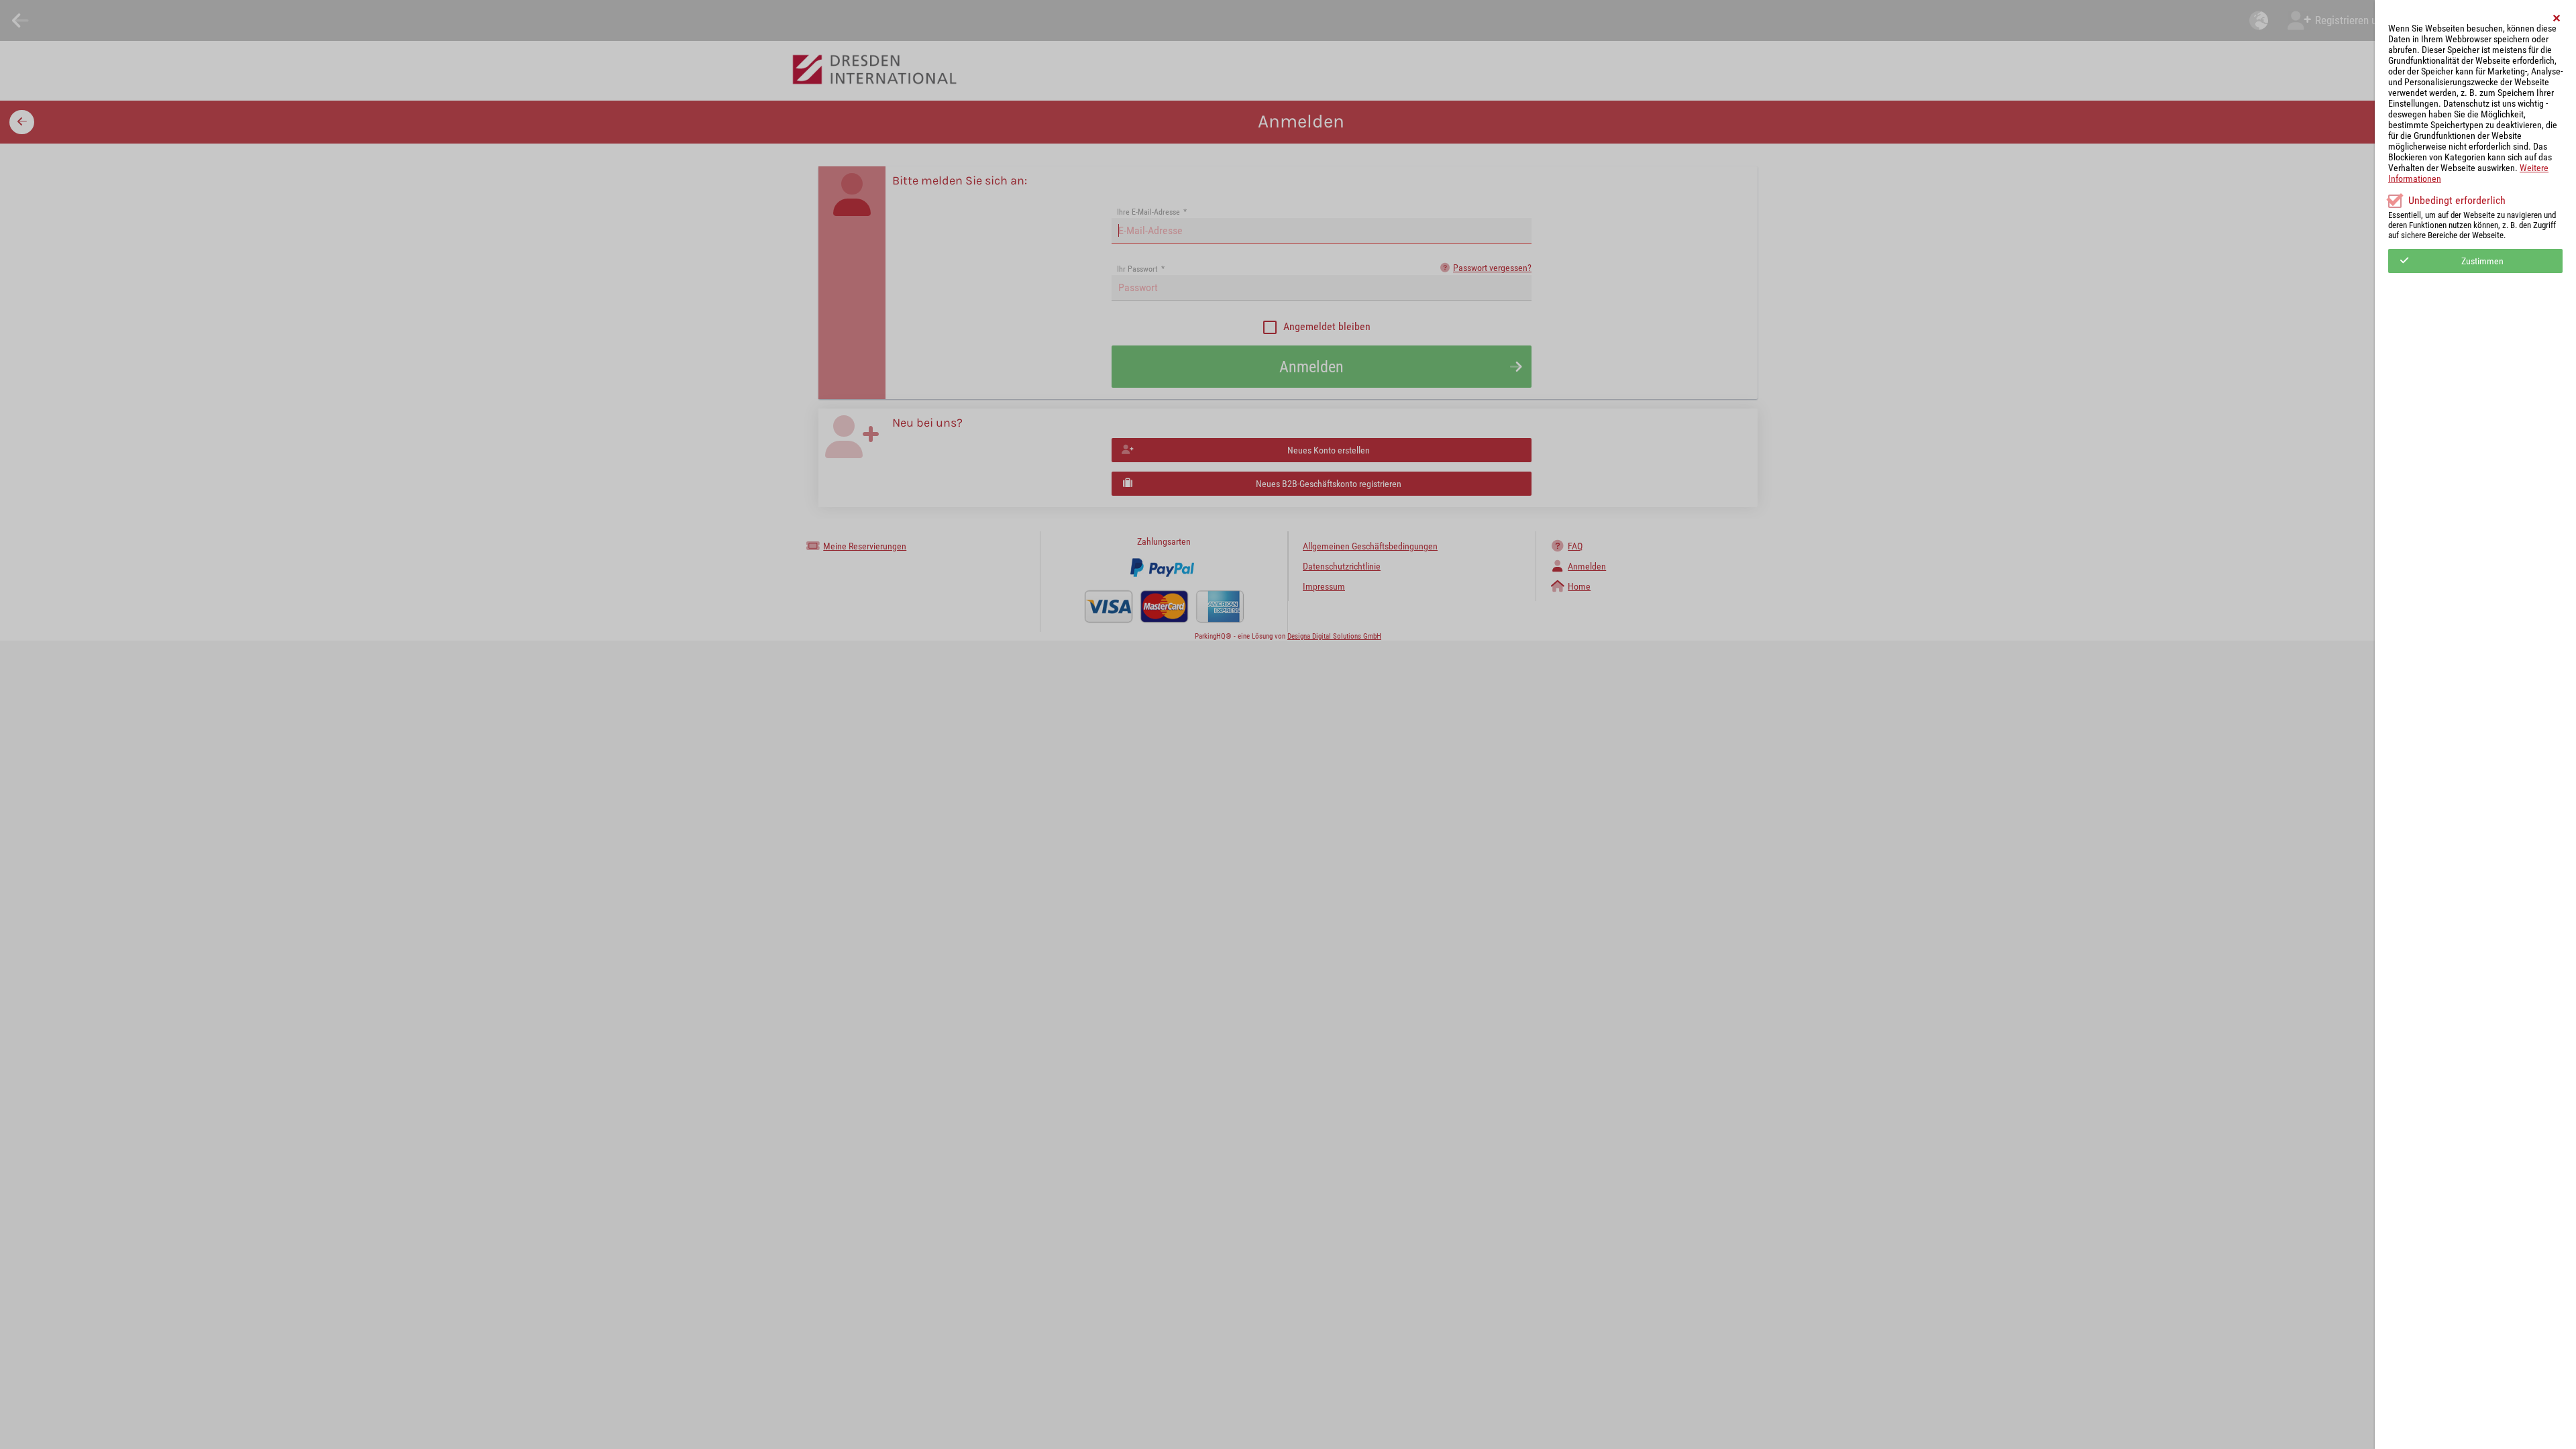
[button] (2557, 18)
